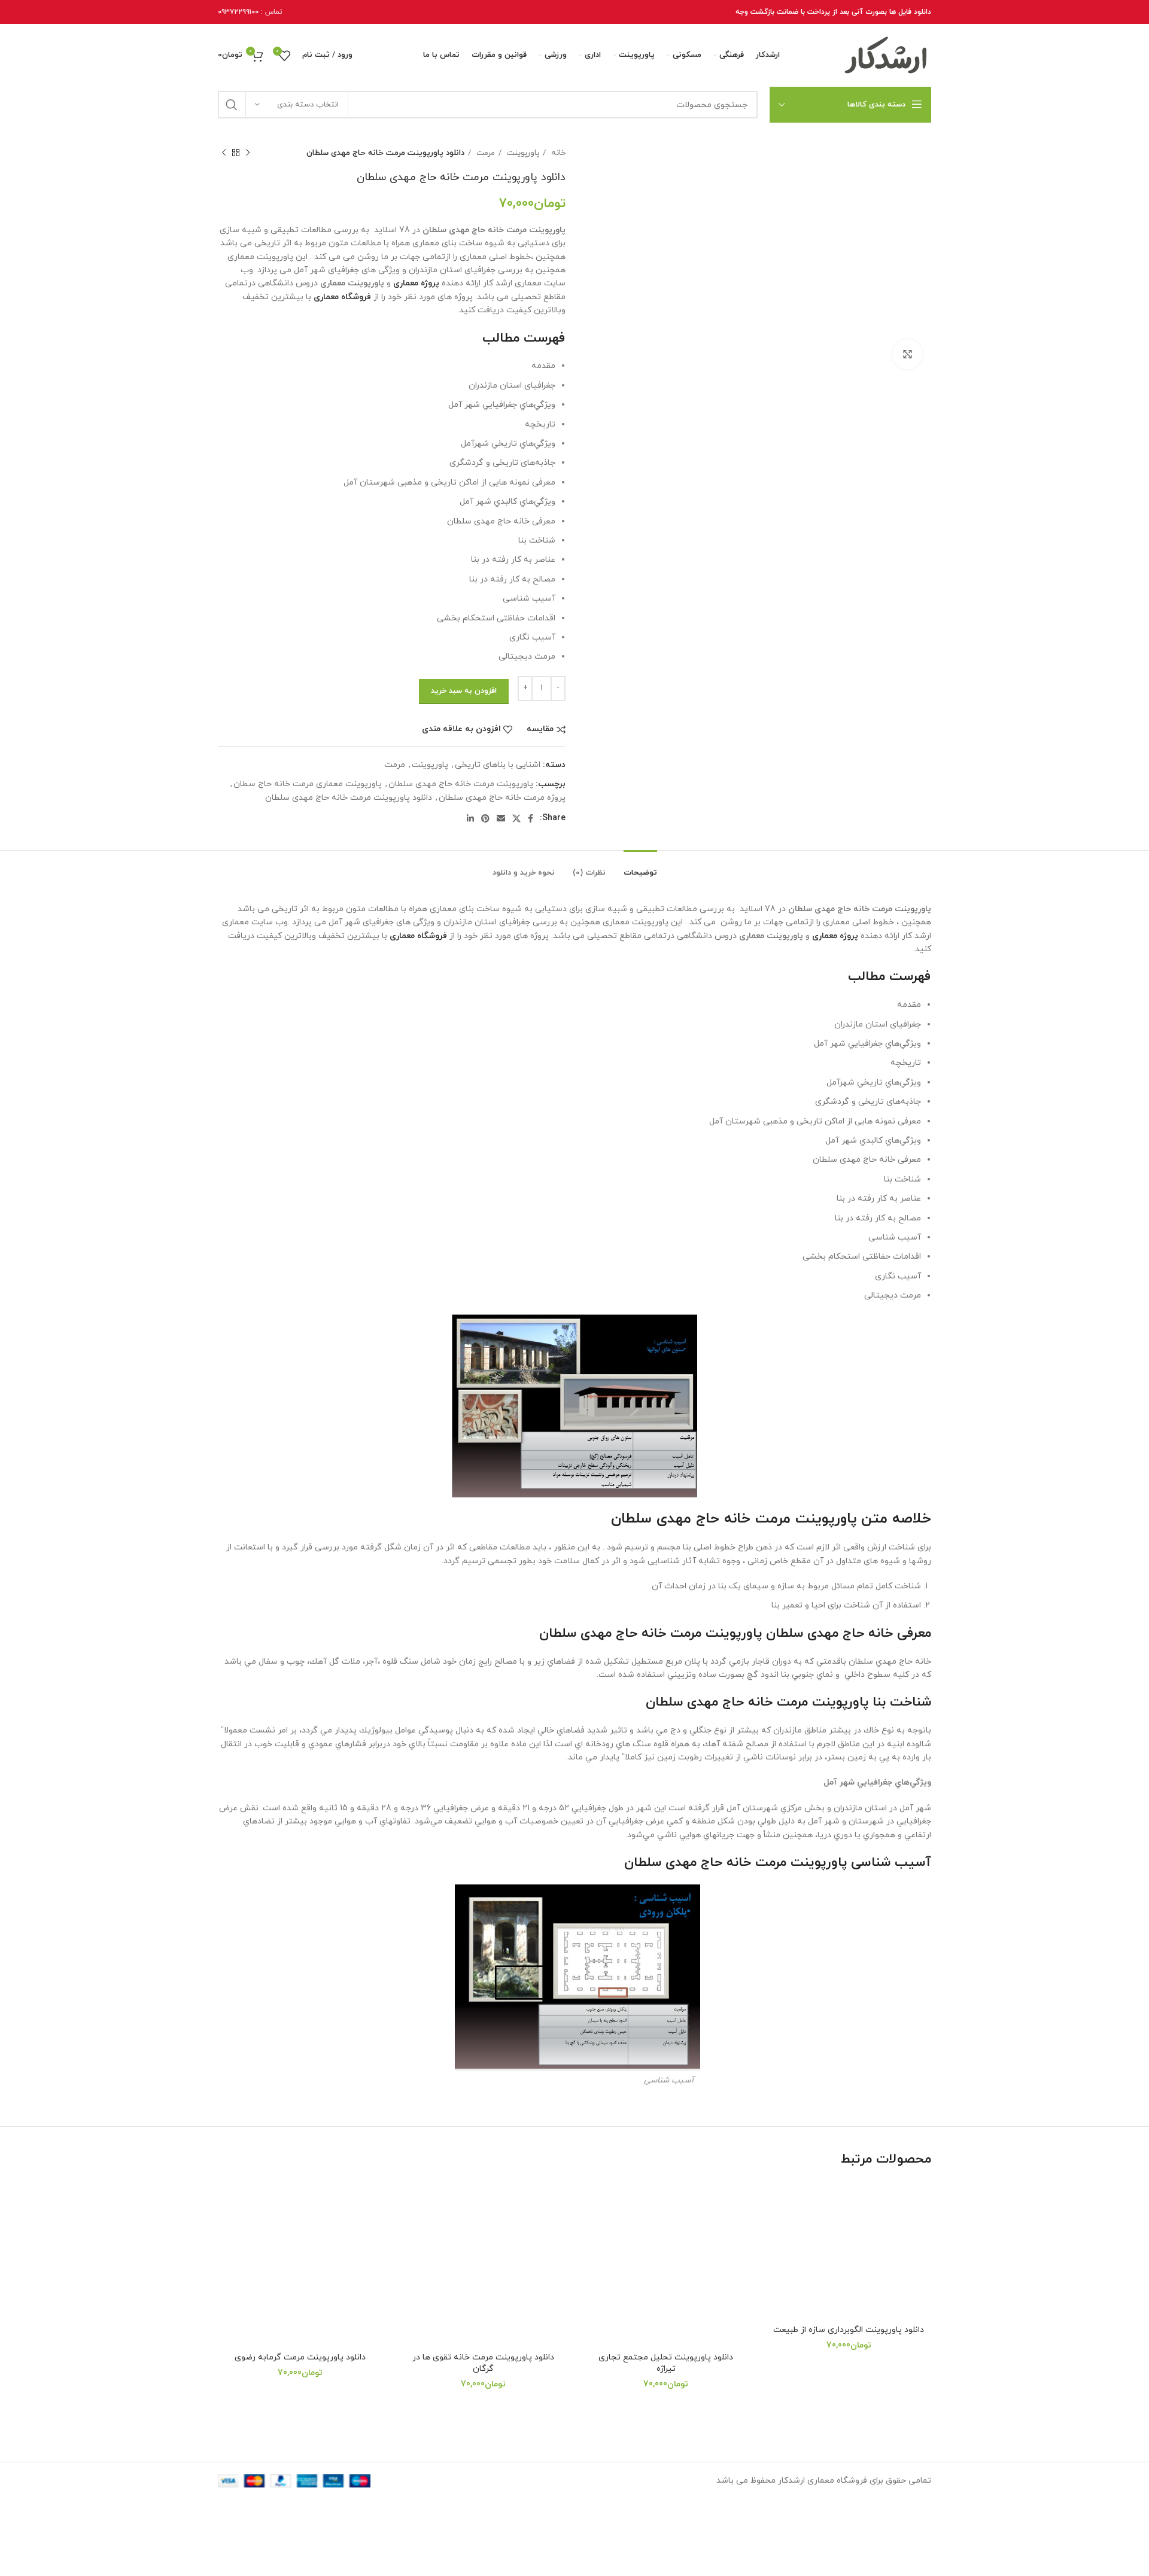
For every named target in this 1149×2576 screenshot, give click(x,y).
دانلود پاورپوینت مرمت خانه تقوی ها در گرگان (483, 2363)
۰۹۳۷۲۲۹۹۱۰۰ (238, 12)
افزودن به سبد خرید (464, 691)
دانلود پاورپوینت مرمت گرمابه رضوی (300, 2357)
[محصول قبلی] (248, 153)
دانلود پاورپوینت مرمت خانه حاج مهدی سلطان (349, 798)
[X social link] (516, 818)
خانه (557, 153)
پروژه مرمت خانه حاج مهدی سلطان (502, 798)
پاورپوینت (522, 153)
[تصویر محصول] (849, 2250)
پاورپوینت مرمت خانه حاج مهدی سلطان (461, 784)
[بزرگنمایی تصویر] (907, 354)
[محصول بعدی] (224, 153)
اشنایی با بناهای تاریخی (498, 765)
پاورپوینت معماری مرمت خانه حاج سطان (308, 784)
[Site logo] (886, 55)
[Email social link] (501, 818)
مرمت (484, 153)
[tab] (640, 867)
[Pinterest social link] (485, 818)
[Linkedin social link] (470, 818)
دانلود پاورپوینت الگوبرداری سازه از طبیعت (849, 2330)
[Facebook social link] (531, 818)
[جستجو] (232, 105)
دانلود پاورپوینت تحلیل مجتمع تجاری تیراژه (666, 2363)
